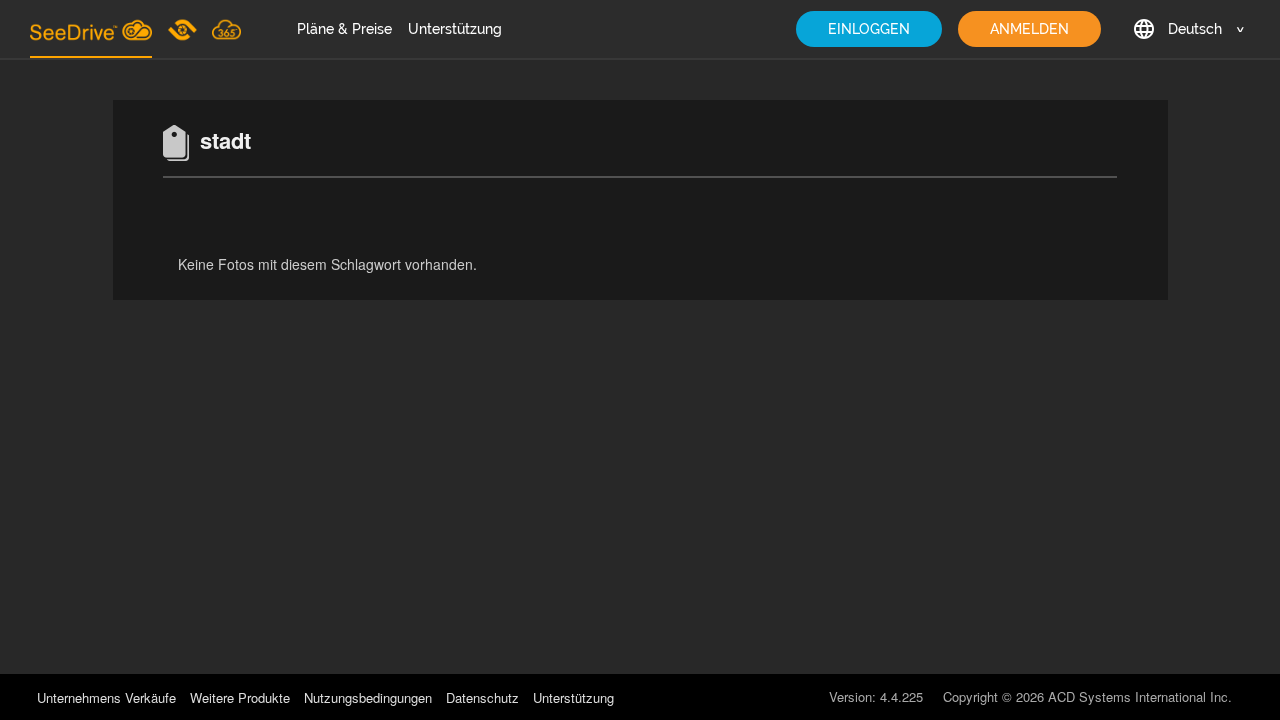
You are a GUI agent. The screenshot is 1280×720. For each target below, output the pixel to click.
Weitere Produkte (240, 697)
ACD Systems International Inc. (1140, 696)
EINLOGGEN (869, 29)
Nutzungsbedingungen (368, 697)
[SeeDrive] (91, 29)
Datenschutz (482, 697)
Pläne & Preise (344, 29)
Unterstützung (455, 29)
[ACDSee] (184, 29)
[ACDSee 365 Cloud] (226, 29)
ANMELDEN (1029, 29)
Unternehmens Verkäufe (108, 697)
